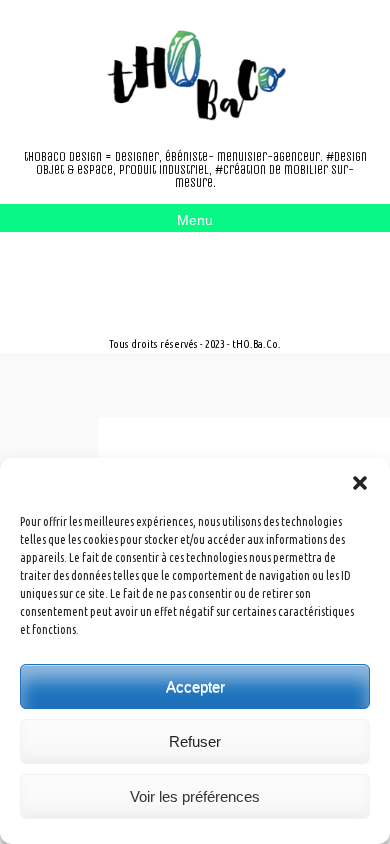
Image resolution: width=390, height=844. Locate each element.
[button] (360, 483)
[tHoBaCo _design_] (195, 75)
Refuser (195, 741)
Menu (195, 220)
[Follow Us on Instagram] (140, 269)
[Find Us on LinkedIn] (172, 269)
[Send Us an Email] (108, 269)
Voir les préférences (195, 796)
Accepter (195, 686)
